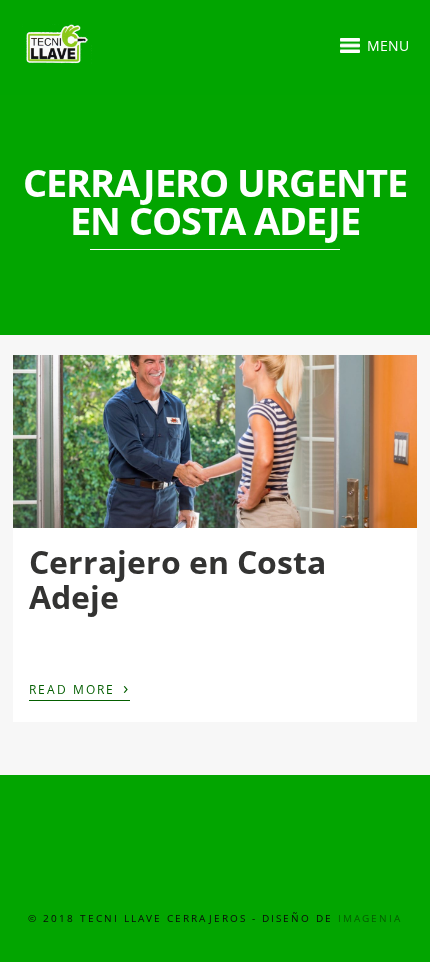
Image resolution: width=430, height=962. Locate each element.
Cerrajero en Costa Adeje (177, 579)
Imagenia (370, 918)
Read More (79, 688)
